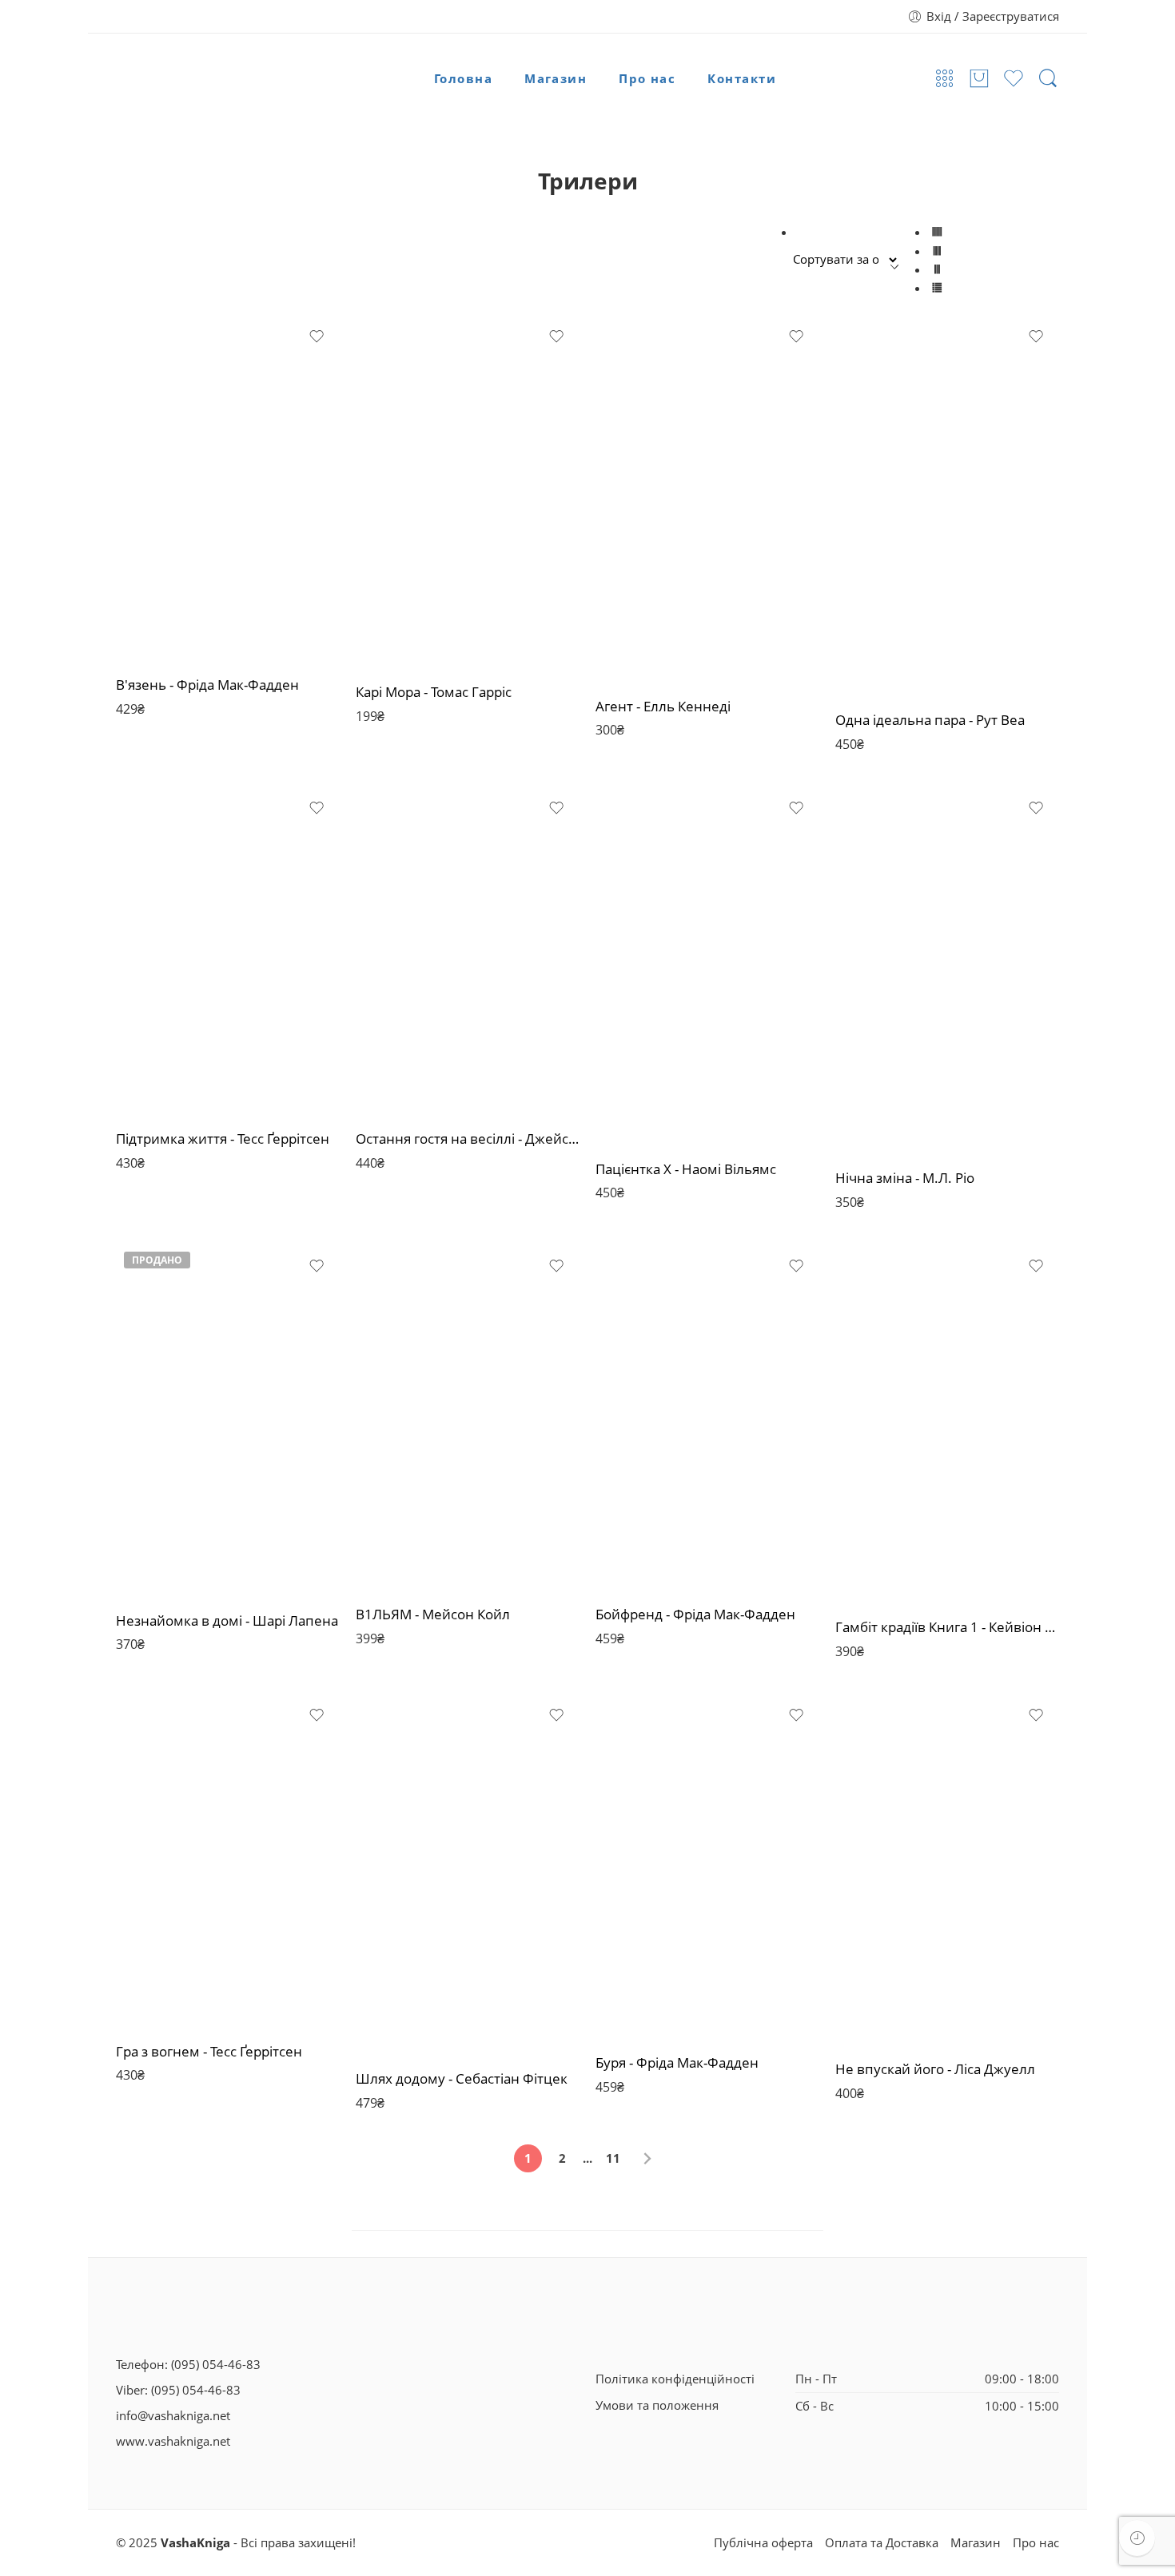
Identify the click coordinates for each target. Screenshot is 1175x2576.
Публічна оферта (763, 2543)
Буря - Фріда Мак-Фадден (677, 2062)
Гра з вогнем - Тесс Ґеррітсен (209, 2051)
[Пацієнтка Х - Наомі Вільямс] (707, 966)
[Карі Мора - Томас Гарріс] (468, 492)
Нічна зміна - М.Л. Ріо (905, 1178)
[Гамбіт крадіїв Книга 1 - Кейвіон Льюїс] (947, 1424)
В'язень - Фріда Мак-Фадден (207, 685)
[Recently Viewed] (1137, 2538)
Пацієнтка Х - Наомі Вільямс (686, 1169)
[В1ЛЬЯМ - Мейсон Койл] (468, 1417)
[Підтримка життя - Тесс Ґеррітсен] (228, 951)
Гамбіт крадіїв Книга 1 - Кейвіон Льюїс (947, 1627)
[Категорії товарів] (945, 79)
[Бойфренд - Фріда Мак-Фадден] (707, 1417)
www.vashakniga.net (173, 2441)
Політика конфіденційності (675, 2379)
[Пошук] (1048, 79)
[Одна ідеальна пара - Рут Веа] (947, 506)
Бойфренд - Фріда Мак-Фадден (695, 1614)
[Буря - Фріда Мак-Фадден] (707, 1866)
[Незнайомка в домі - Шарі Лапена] (228, 1420)
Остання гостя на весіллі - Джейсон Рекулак (468, 1139)
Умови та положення (657, 2405)
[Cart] (979, 79)
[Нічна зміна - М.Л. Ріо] (947, 970)
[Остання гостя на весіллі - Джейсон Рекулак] (468, 951)
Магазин (556, 79)
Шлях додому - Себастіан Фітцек (462, 2078)
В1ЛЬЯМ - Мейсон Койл (433, 1614)
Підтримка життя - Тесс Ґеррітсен (223, 1139)
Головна (463, 79)
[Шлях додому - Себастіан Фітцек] (468, 1874)
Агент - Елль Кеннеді (663, 706)
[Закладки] (317, 336)
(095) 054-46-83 (216, 2365)
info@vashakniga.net (173, 2416)
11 (613, 2158)
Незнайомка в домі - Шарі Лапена (227, 1620)
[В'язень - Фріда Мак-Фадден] (228, 488)
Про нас (647, 79)
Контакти (742, 79)
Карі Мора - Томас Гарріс (434, 692)
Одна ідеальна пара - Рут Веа (930, 720)
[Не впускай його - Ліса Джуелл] (947, 1870)
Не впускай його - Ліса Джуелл (935, 2069)
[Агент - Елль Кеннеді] (707, 499)
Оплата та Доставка (882, 2543)
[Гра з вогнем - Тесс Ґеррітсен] (228, 1861)
